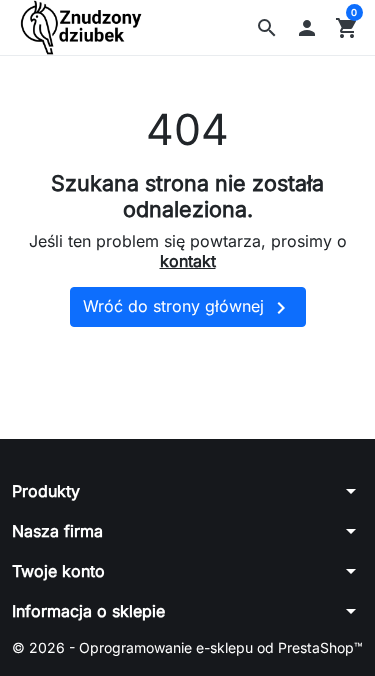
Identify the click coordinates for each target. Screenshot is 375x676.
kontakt (188, 261)
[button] (267, 28)
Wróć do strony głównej (188, 308)
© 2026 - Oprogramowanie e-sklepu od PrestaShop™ (187, 647)
